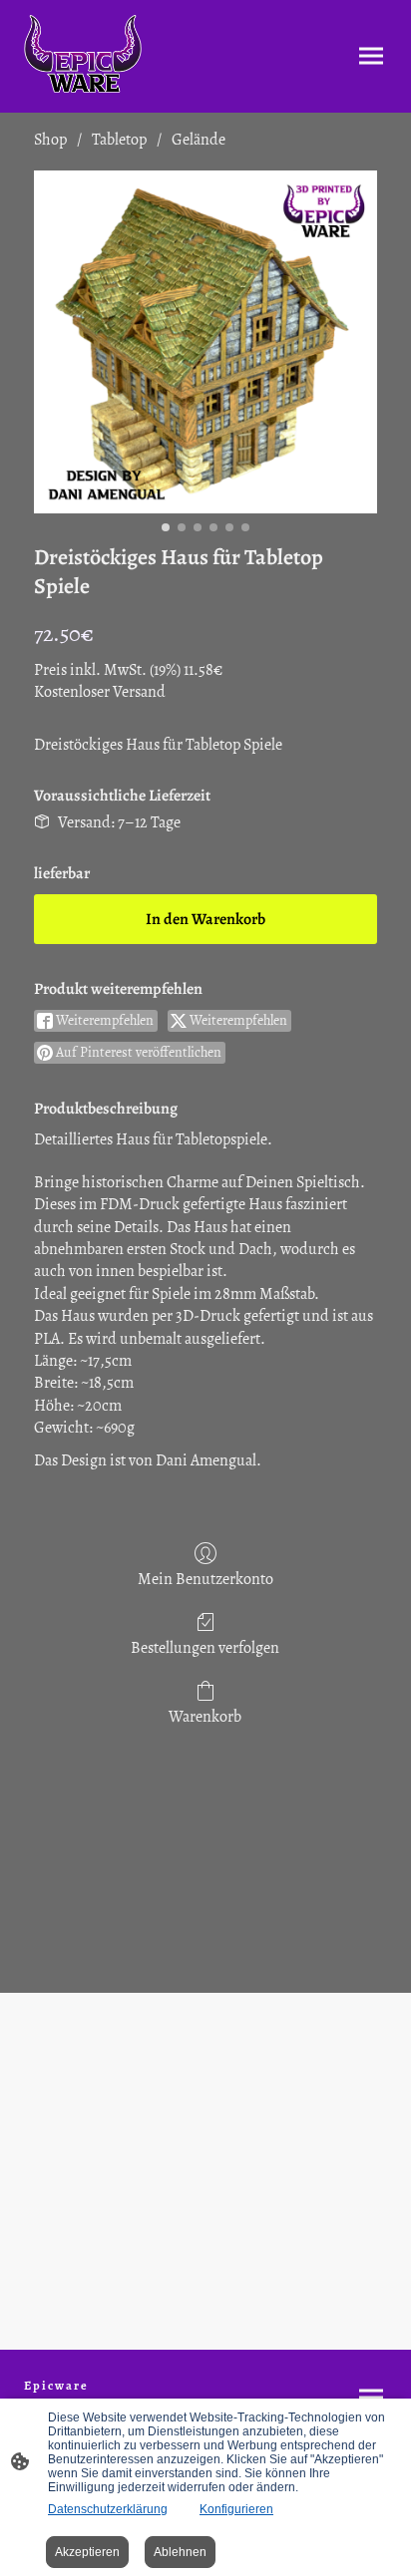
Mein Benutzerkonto (205, 1579)
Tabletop (119, 140)
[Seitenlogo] (83, 56)
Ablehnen (180, 2552)
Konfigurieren (236, 2509)
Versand (139, 692)
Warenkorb (205, 1716)
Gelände (199, 140)
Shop (50, 140)
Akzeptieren (87, 2552)
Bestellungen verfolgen (205, 1647)
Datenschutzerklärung (108, 2509)
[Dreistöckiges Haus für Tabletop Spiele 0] (205, 342)
